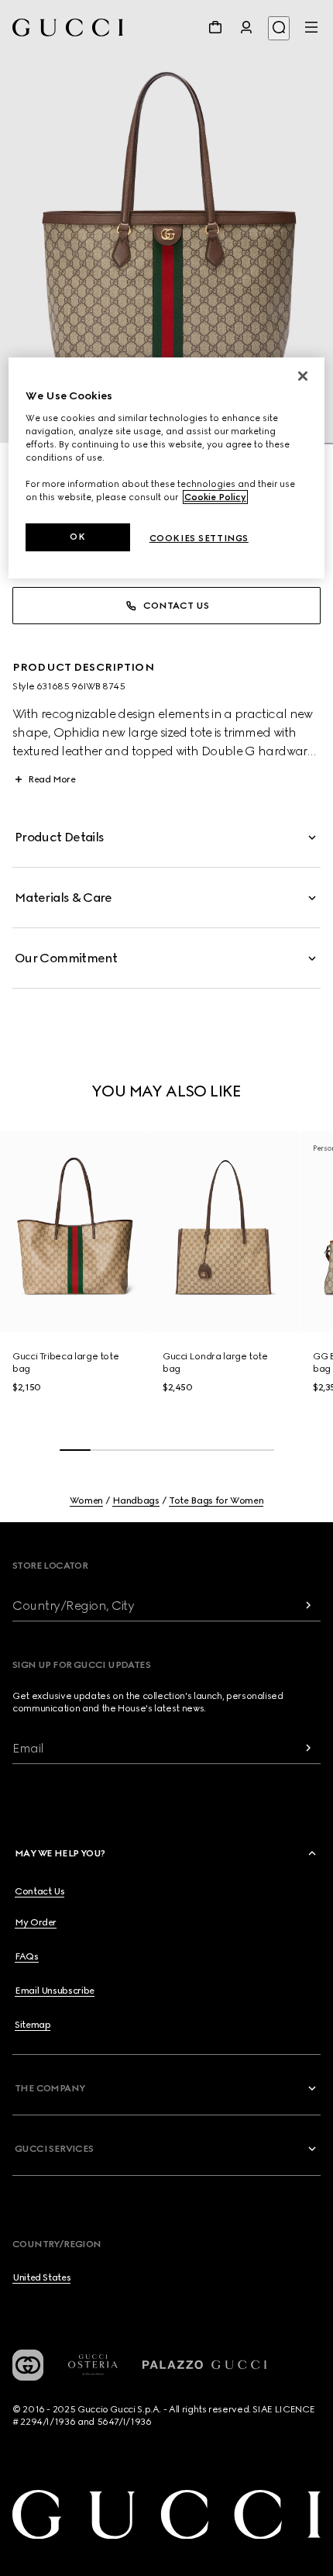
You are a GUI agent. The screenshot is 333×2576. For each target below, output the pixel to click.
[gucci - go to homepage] (68, 28)
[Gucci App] (28, 2365)
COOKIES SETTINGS (199, 538)
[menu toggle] (311, 27)
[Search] (279, 28)
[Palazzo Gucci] (204, 2365)
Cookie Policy (215, 497)
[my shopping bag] (215, 27)
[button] (166, 222)
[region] (167, 468)
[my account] (246, 27)
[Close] (303, 376)
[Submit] (308, 1606)
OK (77, 537)
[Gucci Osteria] (93, 2365)
